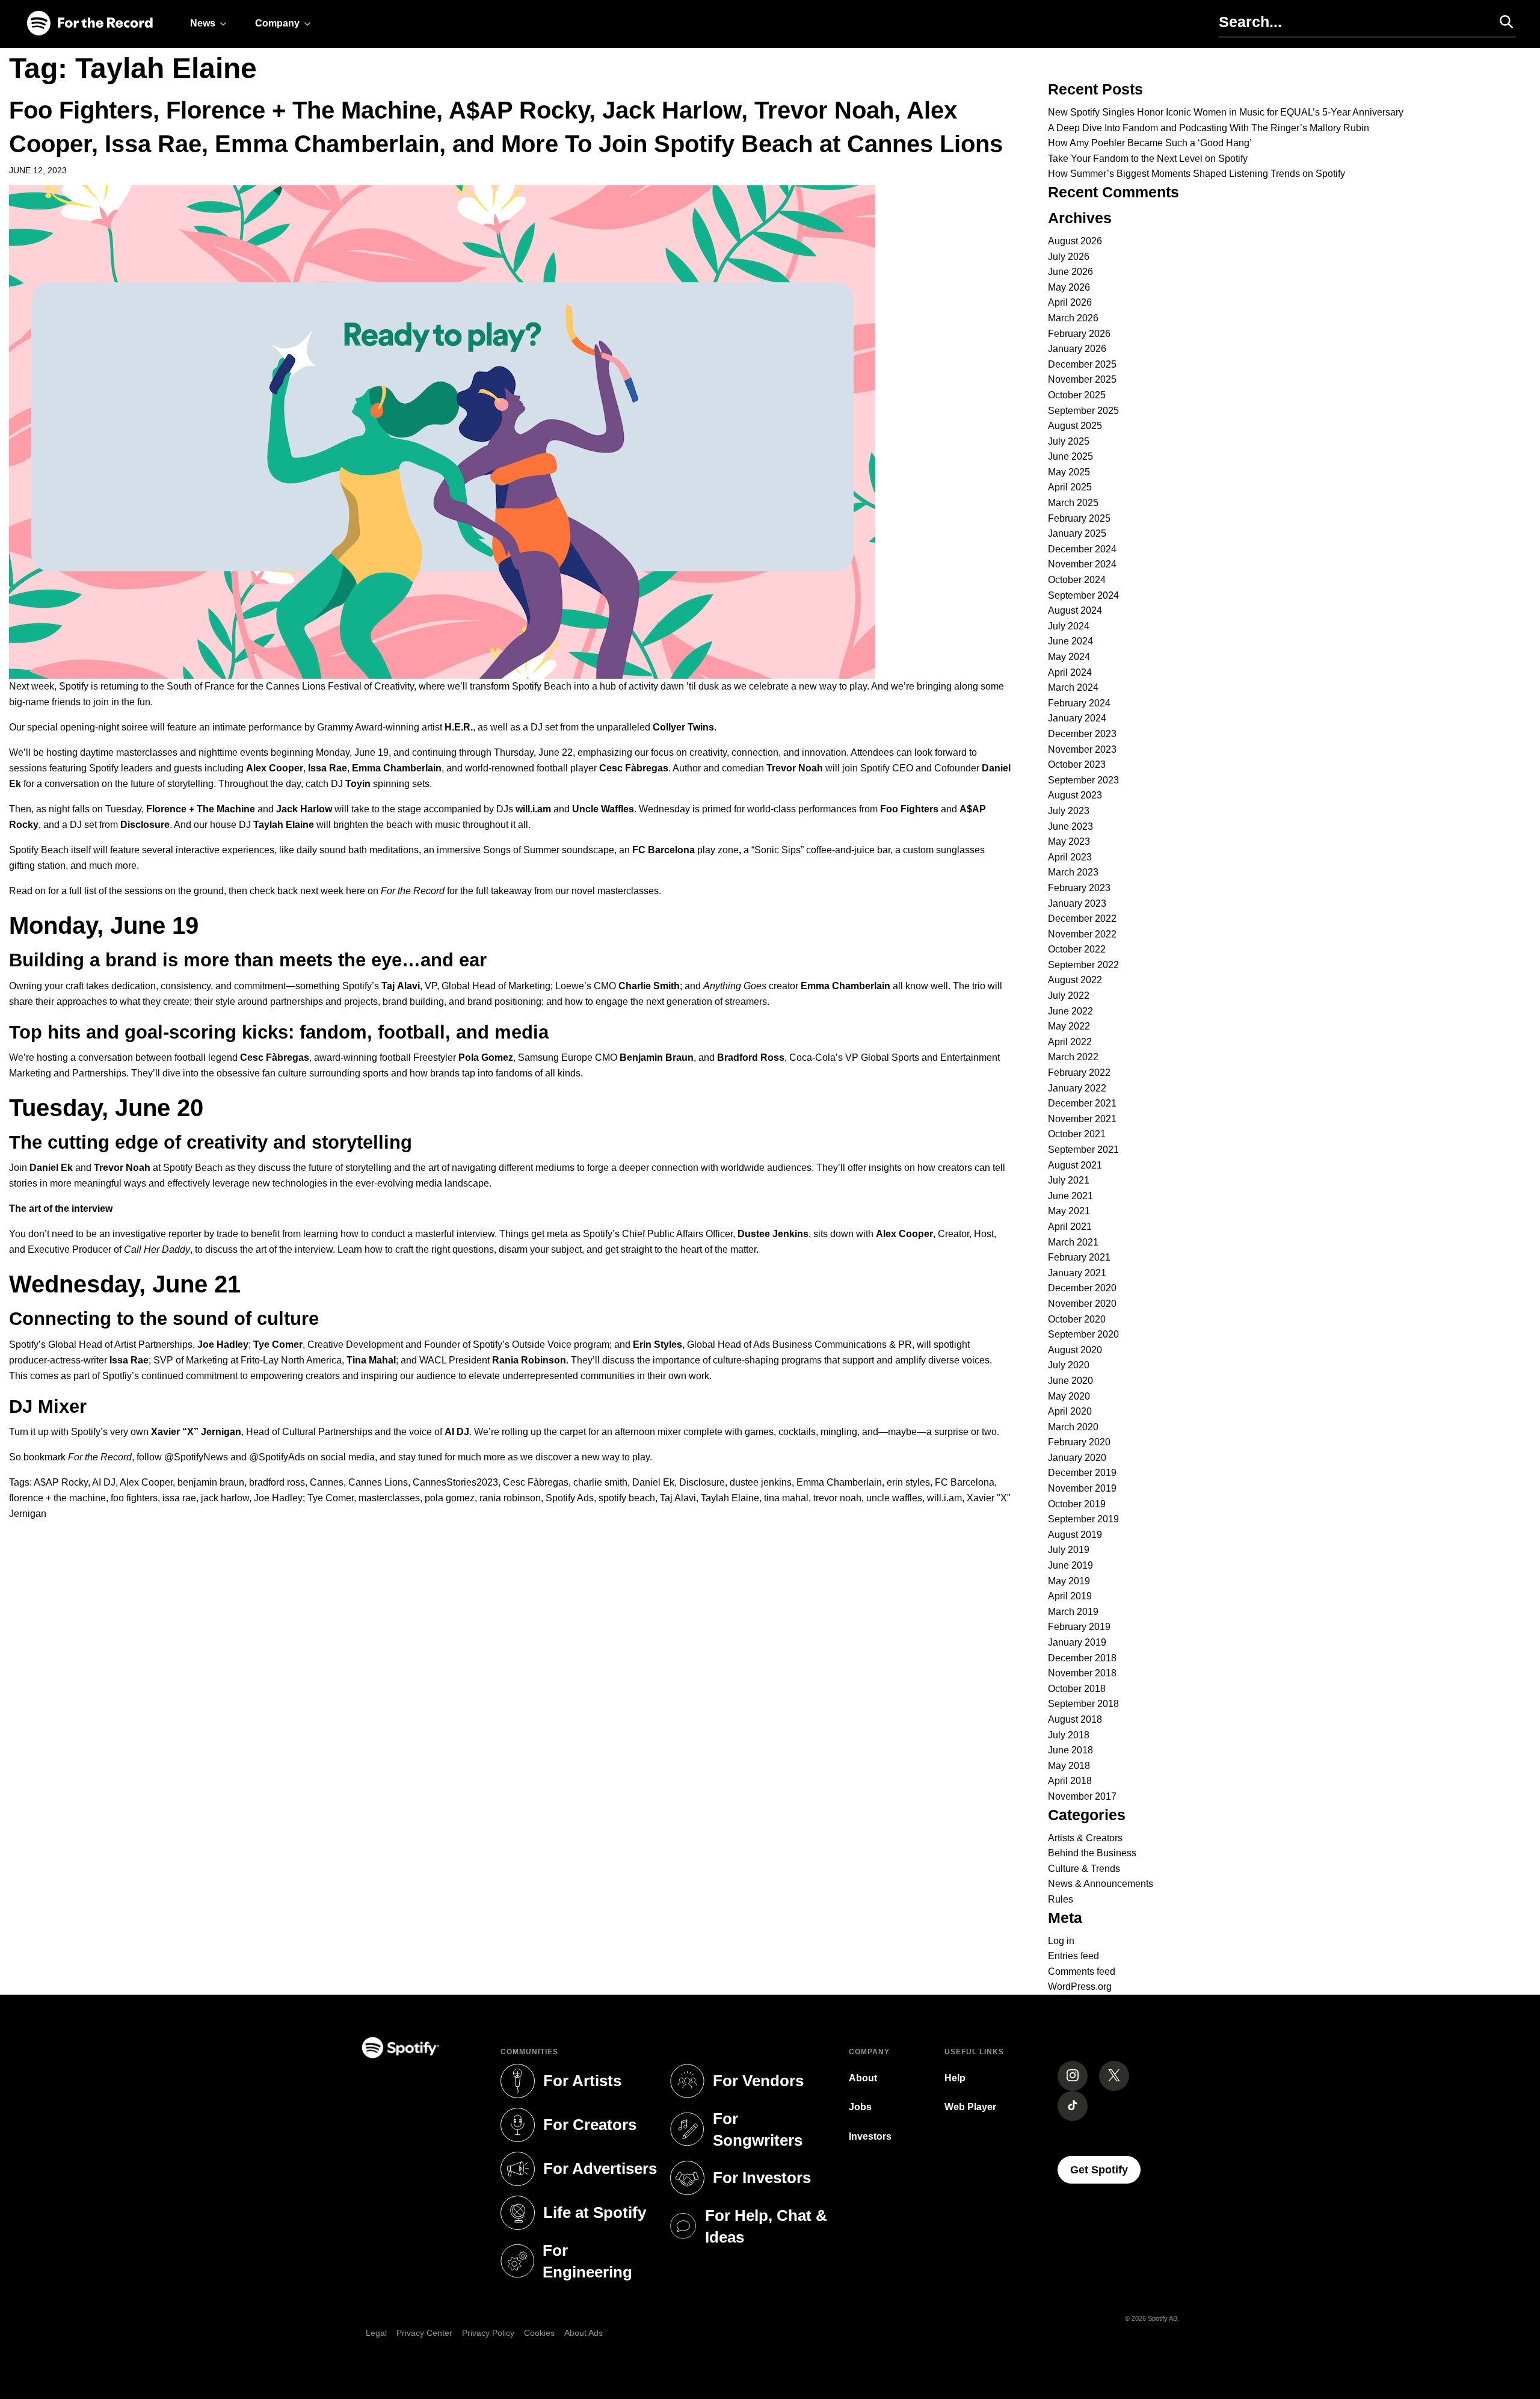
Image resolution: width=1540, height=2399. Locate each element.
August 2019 (1075, 1535)
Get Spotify (1105, 2169)
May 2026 (1069, 287)
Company (277, 23)
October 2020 (1077, 1319)
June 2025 (1070, 456)
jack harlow (225, 1498)
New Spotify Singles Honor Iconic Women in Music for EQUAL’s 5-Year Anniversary (1226, 112)
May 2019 (1069, 1581)
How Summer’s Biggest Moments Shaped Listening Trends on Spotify (1197, 174)
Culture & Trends (1084, 1869)
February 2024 (1079, 703)
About (863, 2078)
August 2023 (1075, 795)
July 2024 (1069, 626)
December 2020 (1082, 1288)
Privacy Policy (488, 2333)
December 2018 (1082, 1658)
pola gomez (450, 1498)
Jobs (860, 2107)
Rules (1061, 1899)
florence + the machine (57, 1498)
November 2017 (1082, 1796)
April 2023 (1070, 857)
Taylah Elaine (730, 1498)
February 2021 (1079, 1257)
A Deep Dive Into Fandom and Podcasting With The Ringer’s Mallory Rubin (1209, 128)
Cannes (327, 1482)
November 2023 (1082, 749)
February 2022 (1079, 1073)
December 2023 (1082, 734)
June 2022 (1070, 1011)
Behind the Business (1092, 1853)
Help (955, 2078)
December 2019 (1082, 1473)
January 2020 (1077, 1458)
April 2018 (1070, 1781)
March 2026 (1073, 318)
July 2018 (1069, 1735)
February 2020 (1079, 1442)
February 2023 (1079, 888)
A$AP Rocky (61, 1482)
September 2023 (1083, 780)
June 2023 (1070, 826)
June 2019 (1070, 1565)
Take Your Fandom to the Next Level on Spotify (1148, 159)
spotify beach (627, 1498)
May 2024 (1069, 657)
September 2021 (1083, 1150)
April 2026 (1070, 302)
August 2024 (1075, 610)
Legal (376, 2333)
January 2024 (1077, 718)
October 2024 (1077, 580)
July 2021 (1069, 1180)
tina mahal (786, 1498)
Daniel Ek (653, 1482)
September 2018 (1083, 1704)
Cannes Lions (378, 1482)
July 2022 (1069, 996)
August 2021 (1075, 1165)
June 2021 (1070, 1196)
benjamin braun (211, 1482)
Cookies (539, 2333)
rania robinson (510, 1498)
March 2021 (1073, 1242)
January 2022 (1077, 1088)
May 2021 (1069, 1211)
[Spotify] (90, 24)
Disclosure (702, 1482)
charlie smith (600, 1482)
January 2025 (1077, 533)
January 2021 (1077, 1273)
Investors (870, 2136)
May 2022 (1069, 1026)
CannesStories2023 (455, 1482)
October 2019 (1077, 1504)
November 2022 (1082, 934)
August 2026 (1075, 241)
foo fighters (134, 1498)
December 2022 (1082, 919)
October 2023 (1077, 764)
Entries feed (1073, 1956)
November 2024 (1082, 564)
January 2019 (1077, 1642)
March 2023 (1073, 872)
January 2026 (1077, 349)
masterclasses (389, 1498)
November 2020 (1082, 1304)
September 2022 (1083, 965)
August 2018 (1075, 1719)
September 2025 (1083, 411)
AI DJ (104, 1482)
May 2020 (1069, 1396)
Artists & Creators (1085, 1838)
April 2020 (1070, 1411)
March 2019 (1073, 1612)
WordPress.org (1080, 1987)
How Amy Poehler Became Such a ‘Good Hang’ (1150, 143)
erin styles (908, 1482)
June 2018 (1070, 1750)
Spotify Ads (570, 1498)
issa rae (179, 1498)
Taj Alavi (678, 1498)
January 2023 (1077, 903)
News (203, 23)
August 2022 (1075, 980)
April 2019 (1070, 1596)
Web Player (970, 2107)
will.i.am (944, 1498)
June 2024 (1070, 641)
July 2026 (1069, 257)
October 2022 (1077, 949)
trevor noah (837, 1498)
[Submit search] (1501, 22)
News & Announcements (1101, 1884)
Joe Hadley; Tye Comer (304, 1498)
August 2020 (1075, 1350)
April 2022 (1070, 1042)
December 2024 (1082, 549)
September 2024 (1083, 595)
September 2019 (1083, 1519)
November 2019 (1082, 1488)
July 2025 (1069, 441)
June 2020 (1070, 1381)
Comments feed (1082, 1971)
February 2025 (1079, 518)
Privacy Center (424, 2333)
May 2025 (1069, 472)
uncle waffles (894, 1498)
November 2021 (1082, 1119)
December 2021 (1082, 1103)
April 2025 (1070, 487)
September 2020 (1083, 1334)
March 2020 (1073, 1427)
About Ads (584, 2333)
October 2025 (1077, 395)
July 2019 (1069, 1550)
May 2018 (1069, 1766)
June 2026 (1070, 272)
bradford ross (277, 1482)
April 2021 (1070, 1227)
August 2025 (1075, 426)
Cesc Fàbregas (536, 1482)
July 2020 (1069, 1365)
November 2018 (1082, 1673)
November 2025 (1082, 379)
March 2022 (1073, 1057)
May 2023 (1069, 841)
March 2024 (1073, 687)
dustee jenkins (761, 1482)
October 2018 (1077, 1689)
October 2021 (1077, 1134)
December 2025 (1082, 364)
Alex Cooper (146, 1482)
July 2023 (1069, 811)
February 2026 (1079, 334)
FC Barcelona (965, 1482)
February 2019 (1079, 1627)
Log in (1061, 1941)
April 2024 (1070, 672)
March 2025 (1073, 503)
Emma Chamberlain (839, 1482)
